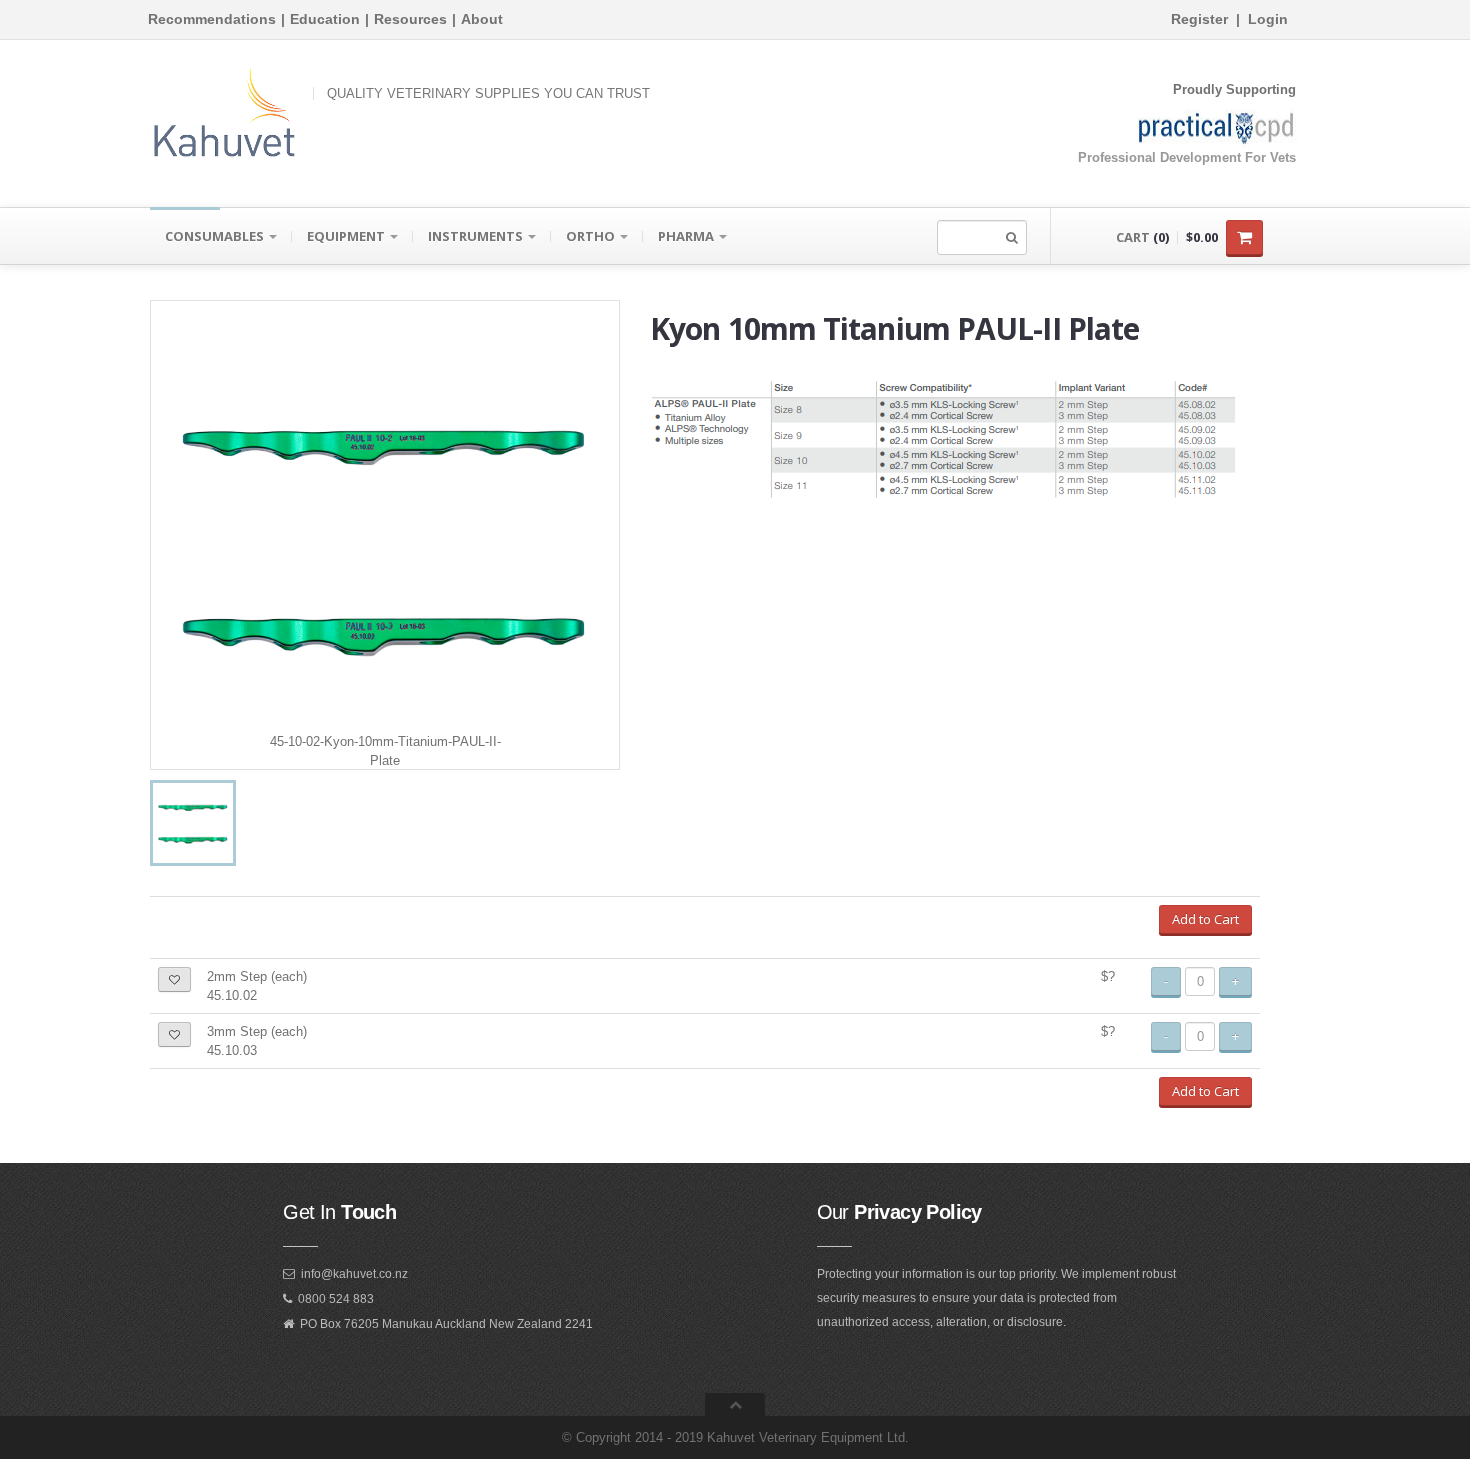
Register (1199, 19)
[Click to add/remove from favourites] (174, 979)
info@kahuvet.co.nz (354, 1274)
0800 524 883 (336, 1299)
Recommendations (212, 19)
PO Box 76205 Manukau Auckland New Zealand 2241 (446, 1324)
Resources (410, 19)
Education (325, 19)
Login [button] (1268, 19)
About (482, 19)
